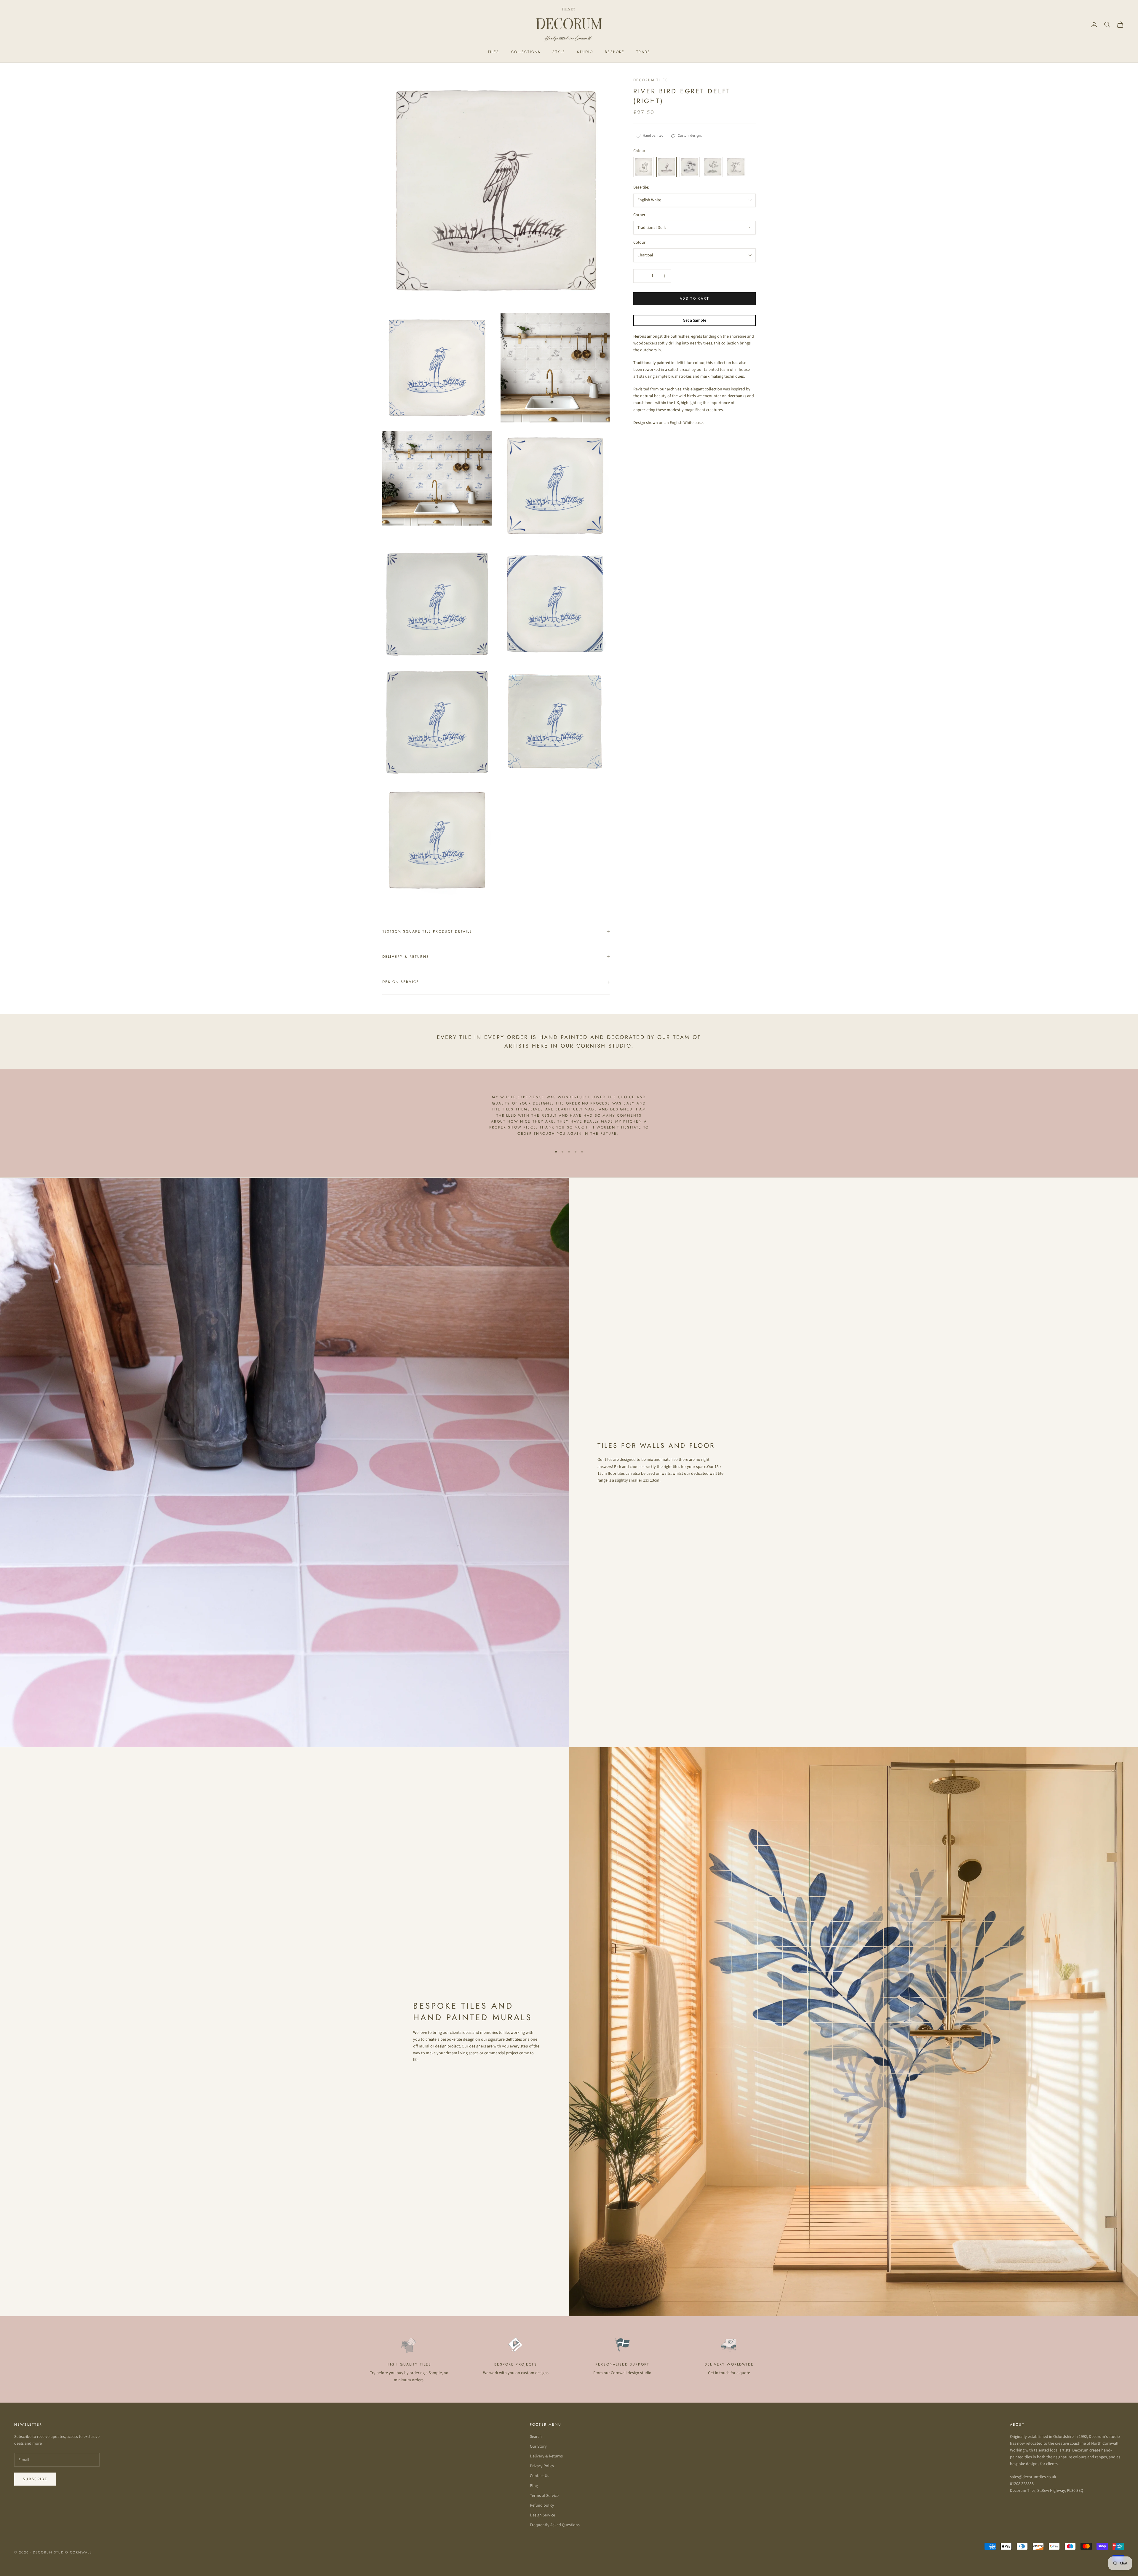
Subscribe (35, 2479)
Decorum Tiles (651, 80)
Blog (534, 2486)
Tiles (494, 52)
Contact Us (540, 2476)
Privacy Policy (542, 2466)
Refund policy (542, 2505)
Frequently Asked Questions (555, 2525)
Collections (526, 52)
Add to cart (695, 299)
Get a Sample (695, 320)
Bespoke (615, 52)
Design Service (542, 2515)
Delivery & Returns (546, 2456)
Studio (585, 52)
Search (536, 2437)
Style (559, 52)
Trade (643, 52)
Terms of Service (544, 2496)
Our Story (538, 2446)
